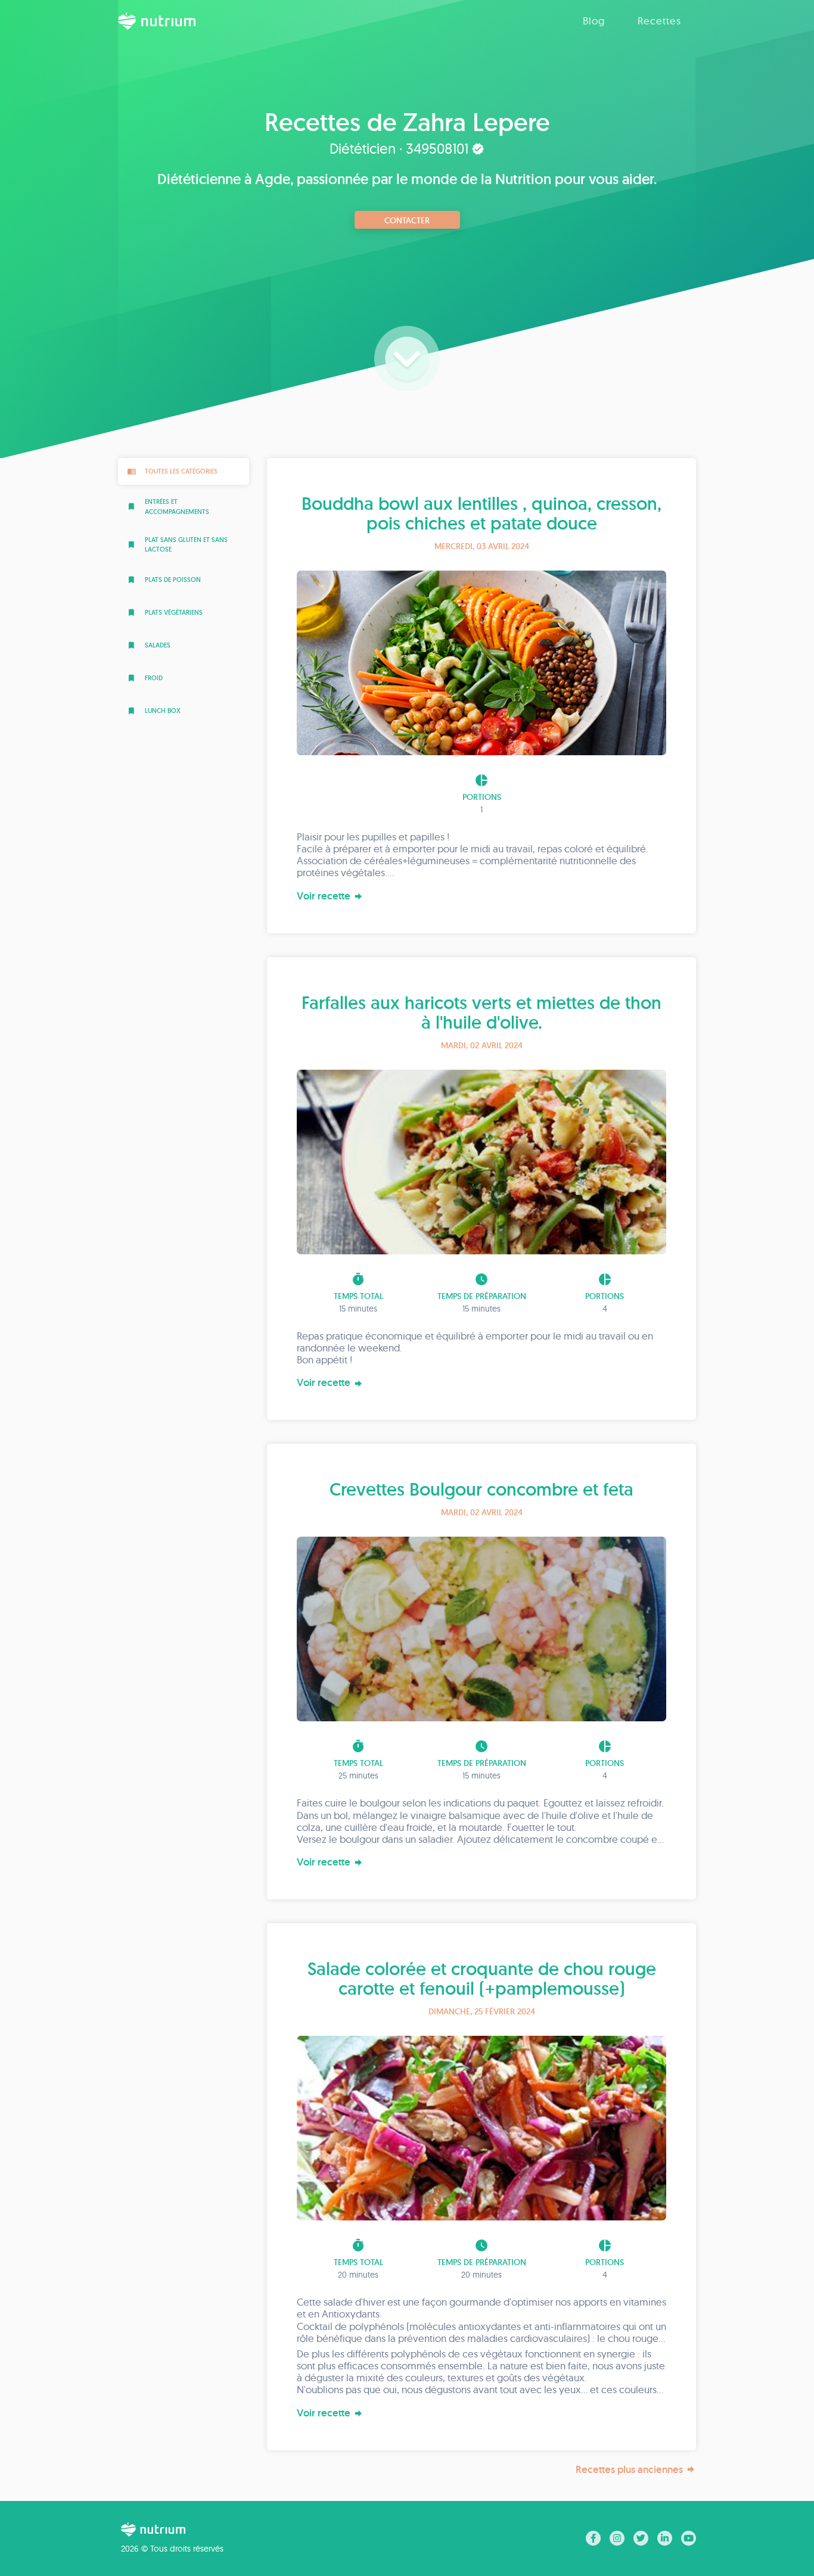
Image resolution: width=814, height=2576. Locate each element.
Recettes (659, 21)
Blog (594, 21)
